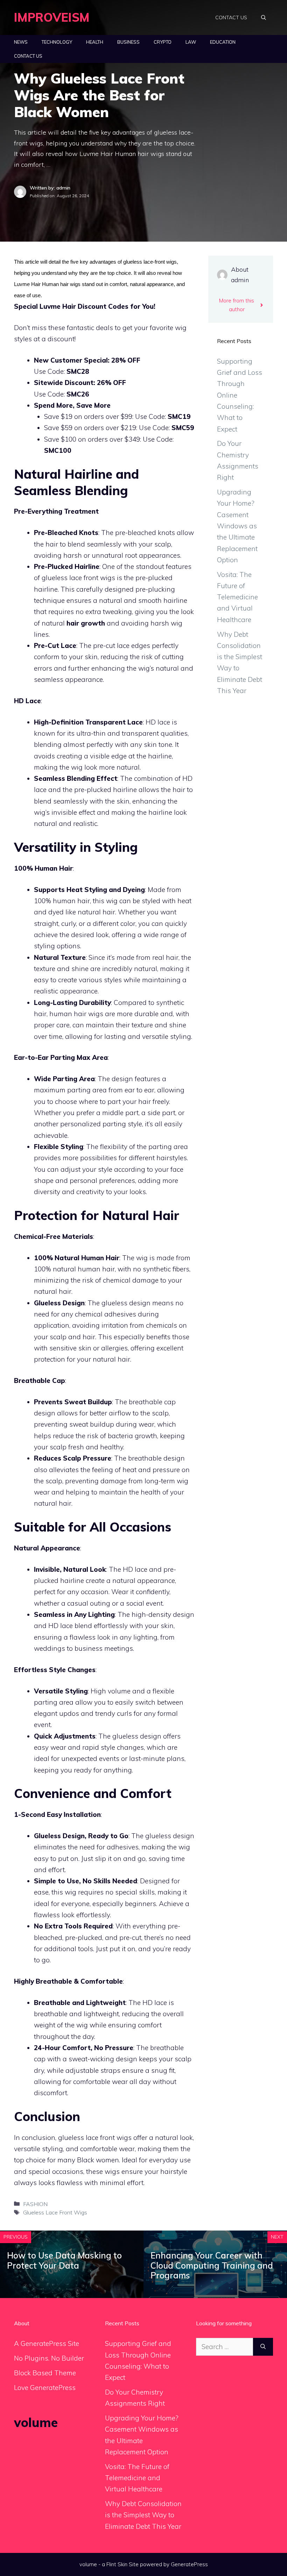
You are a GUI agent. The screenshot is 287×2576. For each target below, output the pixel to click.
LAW (191, 42)
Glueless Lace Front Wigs (55, 2212)
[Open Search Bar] (264, 17)
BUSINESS (128, 42)
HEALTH (95, 42)
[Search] (263, 2347)
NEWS (21, 42)
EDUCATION (223, 42)
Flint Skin (117, 2564)
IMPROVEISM (52, 17)
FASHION (35, 2204)
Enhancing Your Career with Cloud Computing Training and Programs (212, 2265)
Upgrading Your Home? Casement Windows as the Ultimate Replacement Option (237, 526)
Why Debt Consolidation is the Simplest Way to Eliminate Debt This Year (143, 2515)
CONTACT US (231, 17)
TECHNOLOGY (57, 42)
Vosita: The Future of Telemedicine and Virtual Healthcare (237, 597)
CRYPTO (163, 42)
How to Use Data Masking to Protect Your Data (64, 2260)
